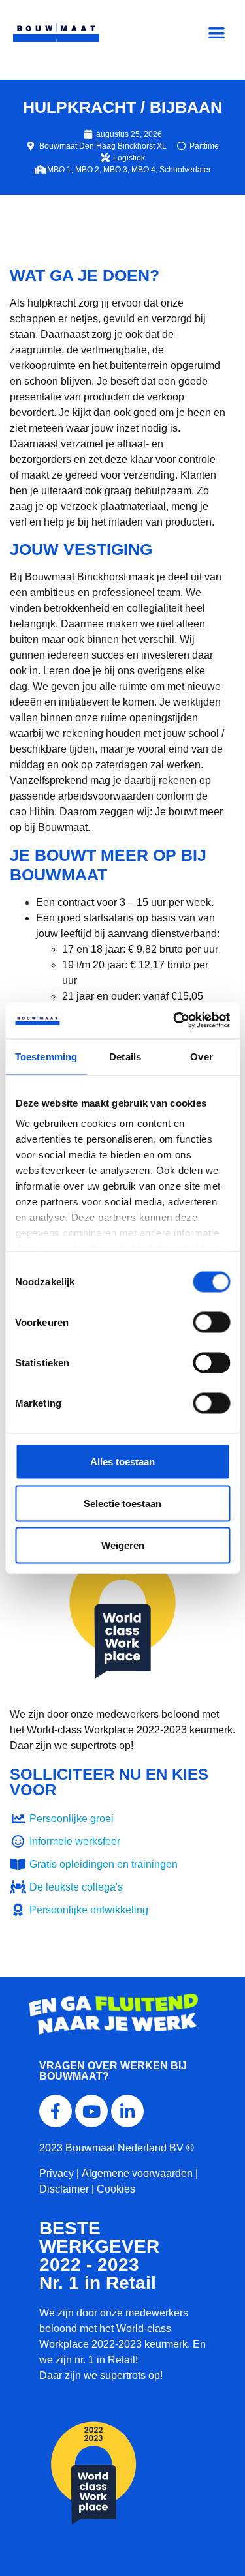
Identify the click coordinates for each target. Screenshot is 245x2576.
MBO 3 (115, 170)
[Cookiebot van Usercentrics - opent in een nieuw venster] (174, 1021)
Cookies (116, 2189)
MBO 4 (143, 170)
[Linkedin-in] (127, 2111)
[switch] (211, 1322)
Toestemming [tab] (46, 1056)
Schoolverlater (185, 170)
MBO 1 (59, 170)
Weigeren (123, 1545)
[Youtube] (91, 2111)
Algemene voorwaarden (137, 2173)
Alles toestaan (122, 1461)
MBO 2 (87, 170)
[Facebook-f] (56, 2111)
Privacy (57, 2173)
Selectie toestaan (122, 1503)
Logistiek (129, 158)
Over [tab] (201, 1056)
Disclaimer (64, 2189)
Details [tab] (125, 1056)
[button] (217, 33)
